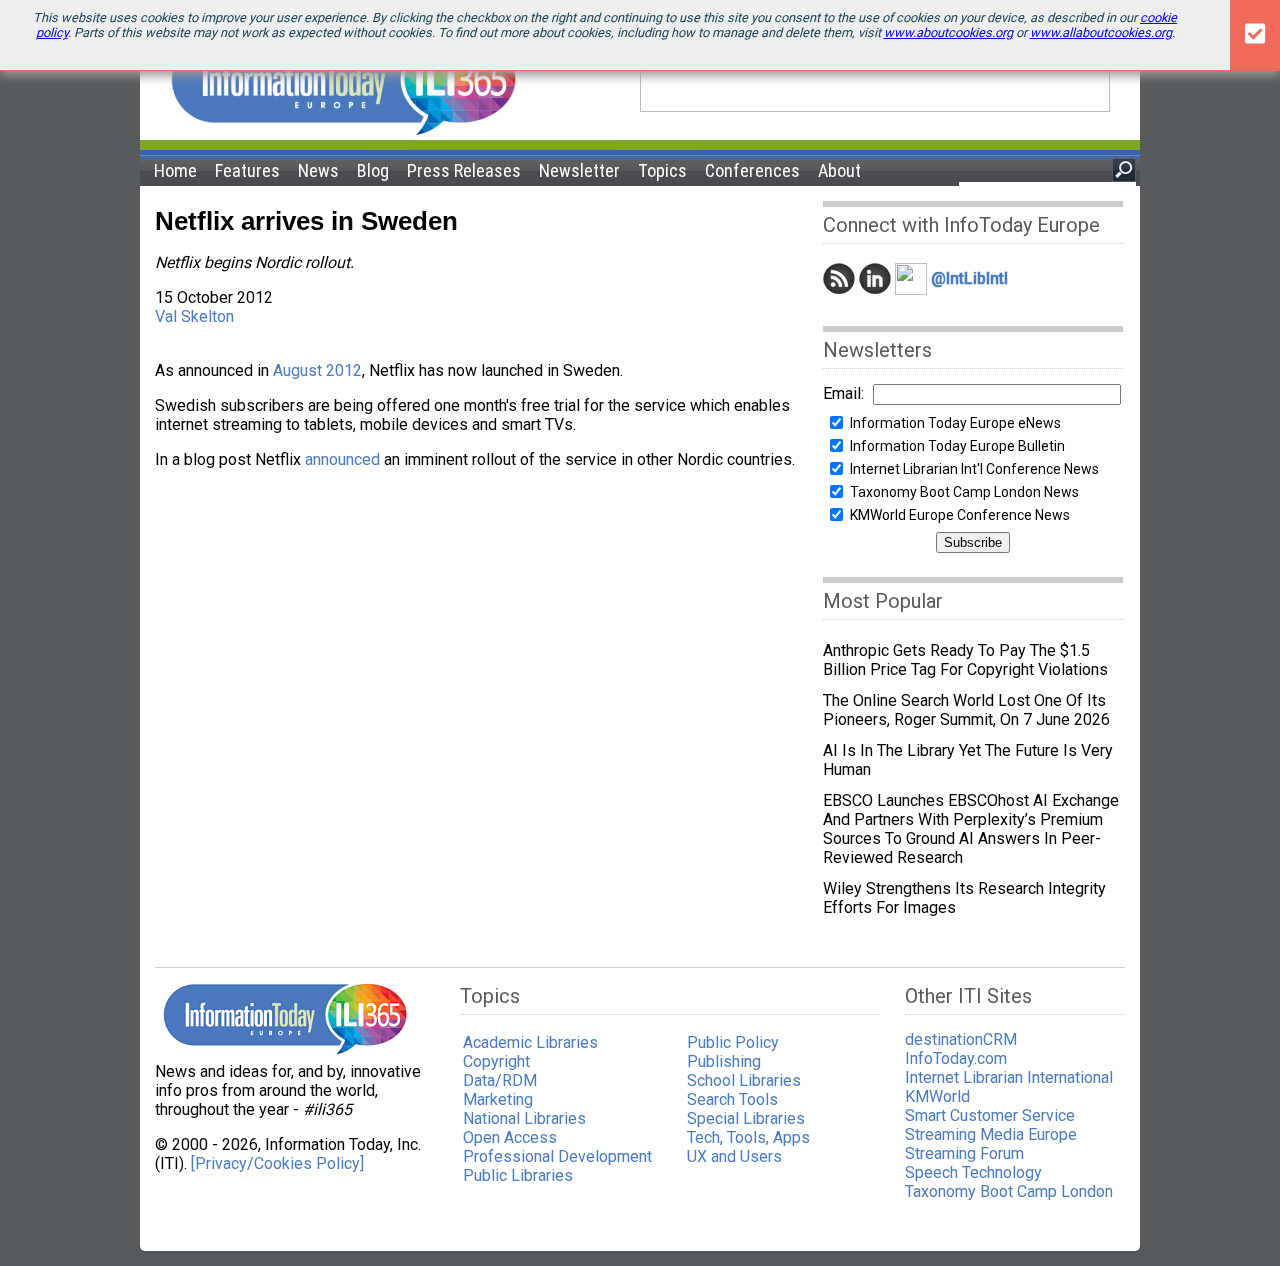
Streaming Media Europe (991, 1134)
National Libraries (524, 1118)
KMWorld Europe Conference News (960, 515)
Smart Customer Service (990, 1115)
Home (175, 170)
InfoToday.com (956, 1058)
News (318, 170)
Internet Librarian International (1009, 1077)
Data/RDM (500, 1080)
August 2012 (317, 370)
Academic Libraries (530, 1042)
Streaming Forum (964, 1153)
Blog (373, 170)
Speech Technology (973, 1172)
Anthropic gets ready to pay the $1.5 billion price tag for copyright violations (965, 660)
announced (342, 459)
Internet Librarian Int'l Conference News (974, 469)
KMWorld (937, 1096)
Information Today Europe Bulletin (957, 446)
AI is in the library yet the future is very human (968, 760)
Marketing (498, 1099)
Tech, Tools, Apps (748, 1137)
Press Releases (464, 170)
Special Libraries (746, 1118)
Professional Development (557, 1156)
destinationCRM (961, 1039)
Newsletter (579, 170)
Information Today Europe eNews (955, 423)
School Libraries (744, 1080)
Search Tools (732, 1099)
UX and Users (734, 1156)
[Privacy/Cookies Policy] (277, 1163)
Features (247, 170)
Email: (843, 393)
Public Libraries (518, 1175)
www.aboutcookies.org (948, 32)
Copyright (496, 1061)
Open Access (510, 1137)
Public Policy (733, 1042)
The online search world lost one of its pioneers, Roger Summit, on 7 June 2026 (966, 710)
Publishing (724, 1061)
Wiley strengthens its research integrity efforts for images (964, 898)
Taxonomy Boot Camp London (1009, 1191)
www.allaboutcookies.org (1101, 32)
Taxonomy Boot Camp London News (964, 492)
